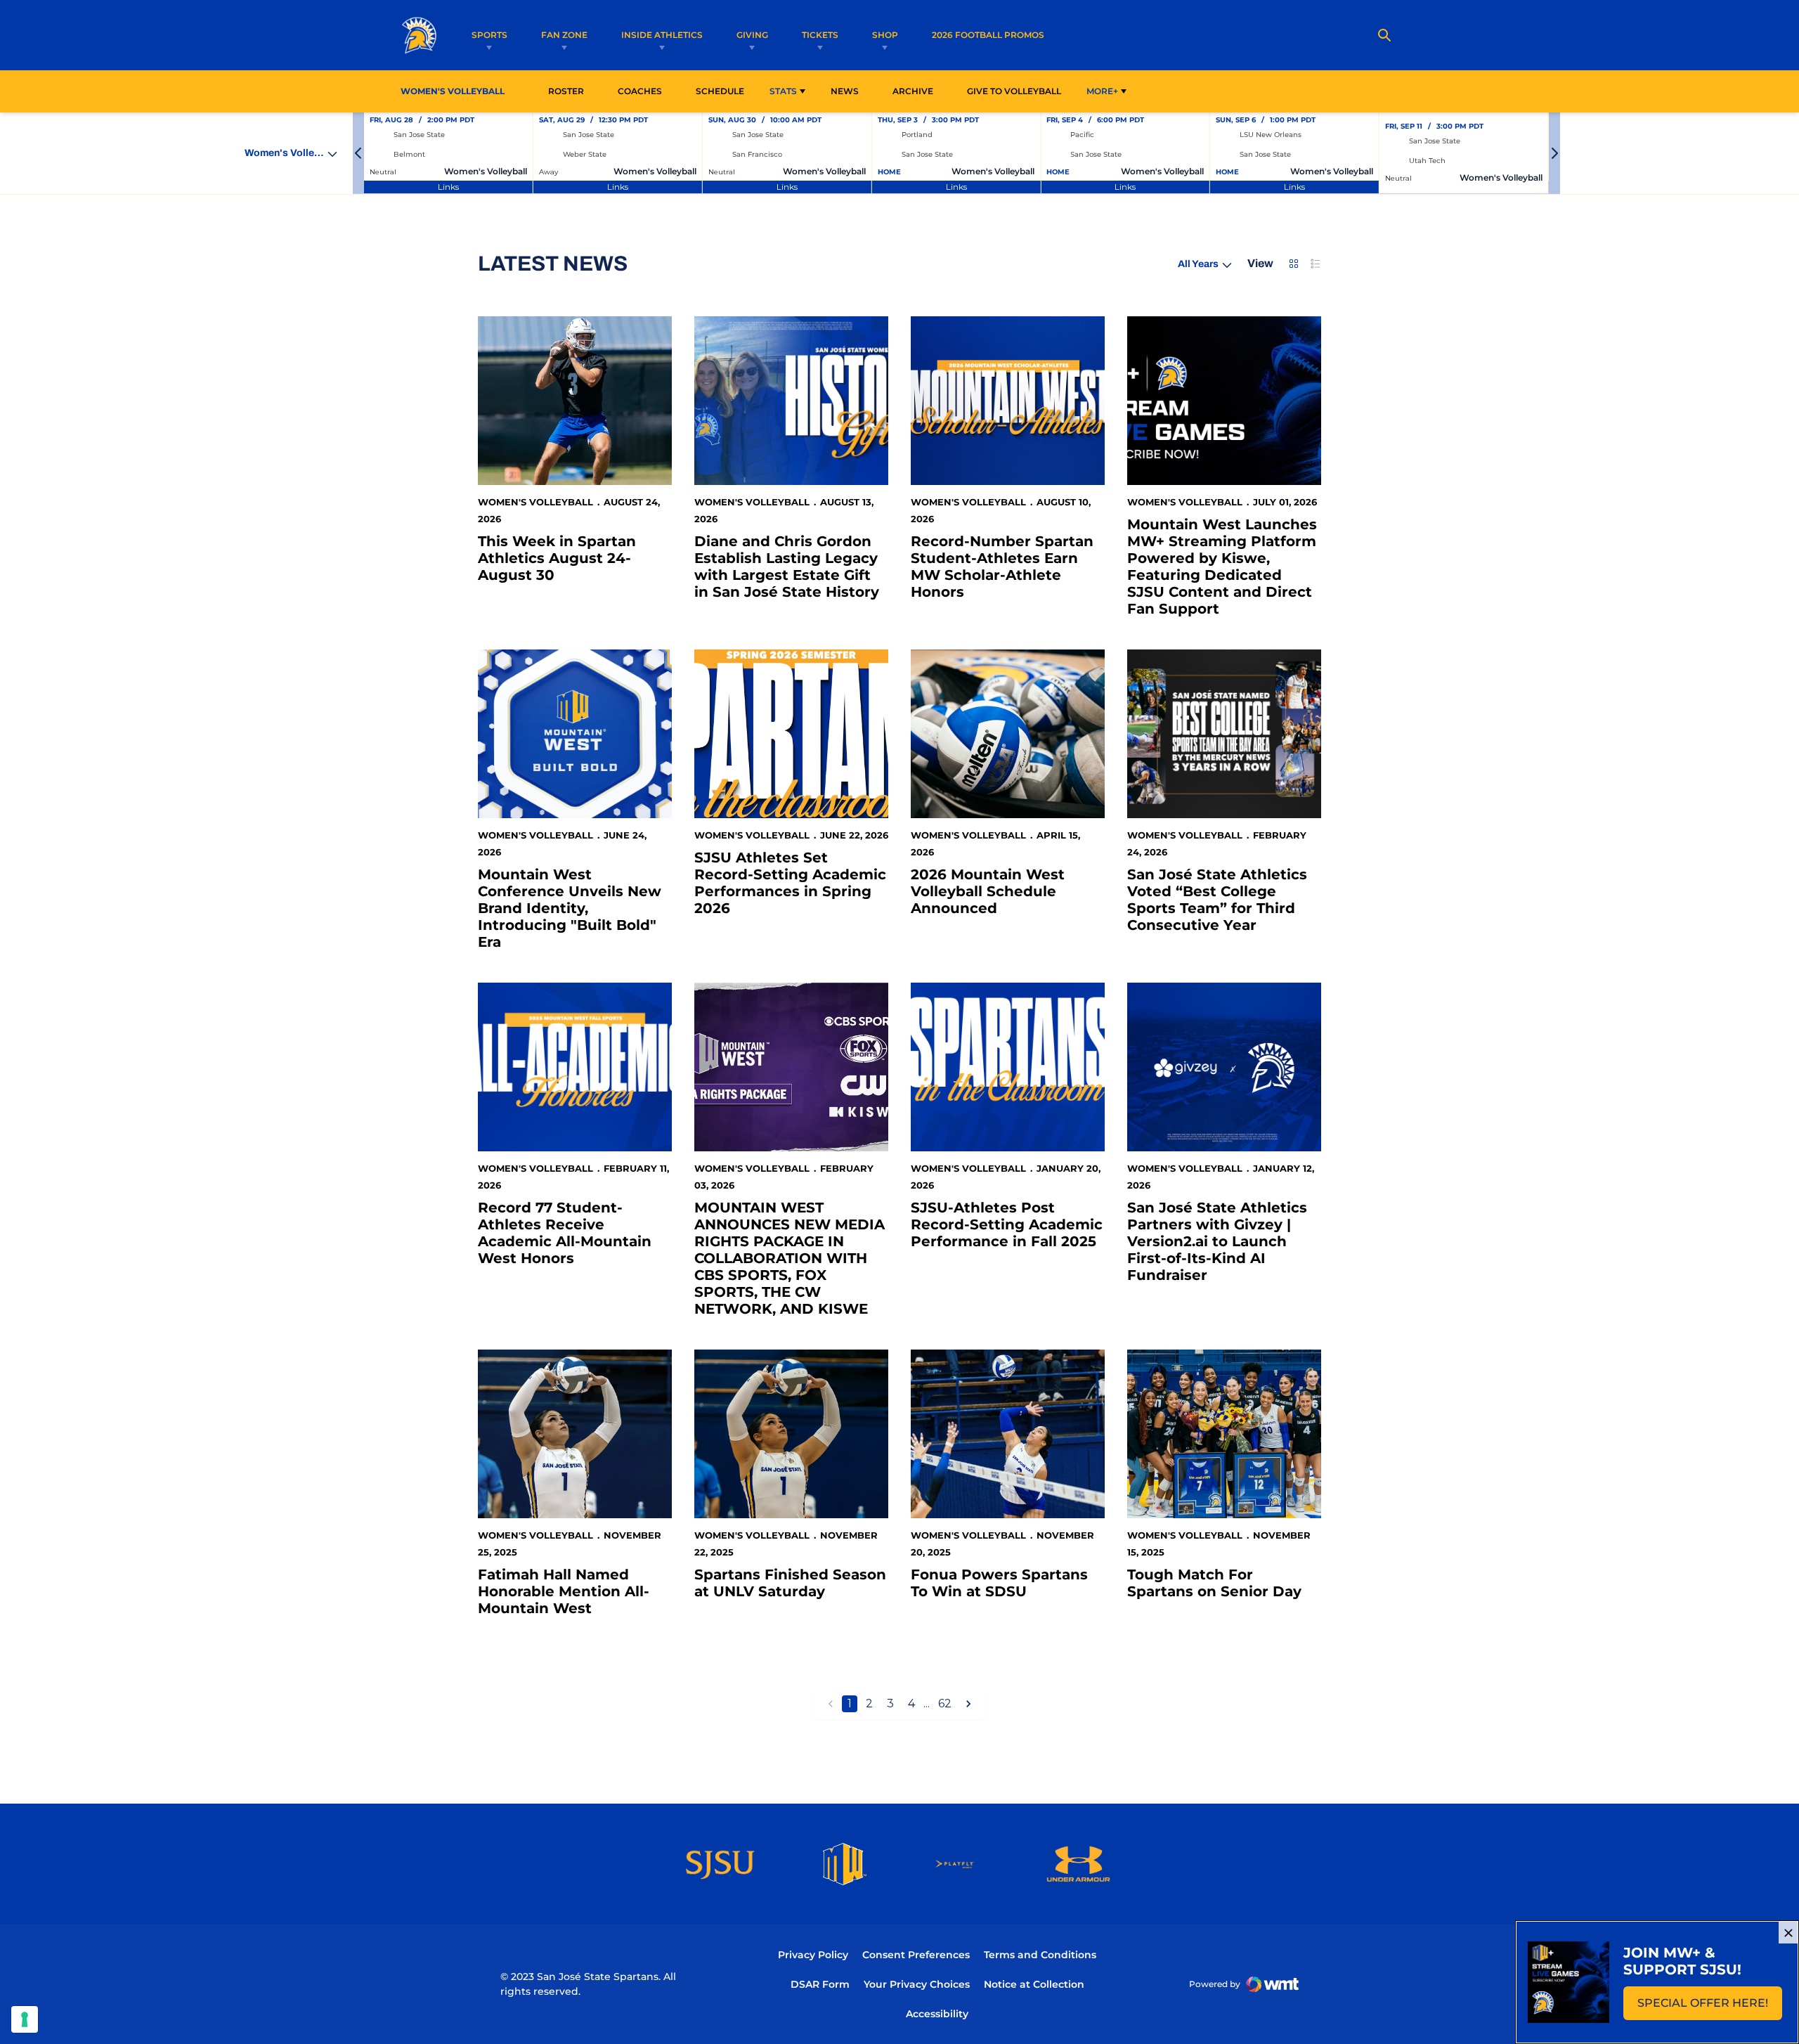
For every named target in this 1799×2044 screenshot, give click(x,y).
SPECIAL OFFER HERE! (1710, 2007)
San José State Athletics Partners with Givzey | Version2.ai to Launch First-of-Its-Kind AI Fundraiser (1217, 1241)
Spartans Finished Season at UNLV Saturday (790, 1583)
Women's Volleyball (535, 502)
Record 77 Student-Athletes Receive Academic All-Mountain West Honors (565, 1233)
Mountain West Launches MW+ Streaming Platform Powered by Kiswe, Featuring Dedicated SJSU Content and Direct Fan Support (1222, 567)
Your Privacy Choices (917, 1984)
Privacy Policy (813, 1955)
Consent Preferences (916, 1955)
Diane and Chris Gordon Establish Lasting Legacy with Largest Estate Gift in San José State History (787, 567)
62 (945, 1703)
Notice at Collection (1034, 1984)
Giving (752, 35)
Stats (783, 91)
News (845, 91)
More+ (1102, 91)
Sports (489, 35)
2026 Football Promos (988, 34)
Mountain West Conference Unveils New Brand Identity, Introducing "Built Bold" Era (570, 908)
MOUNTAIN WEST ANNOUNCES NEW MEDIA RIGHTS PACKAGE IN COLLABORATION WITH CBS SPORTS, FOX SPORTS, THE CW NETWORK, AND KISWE (790, 1258)
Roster (566, 91)
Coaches (640, 91)
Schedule (720, 91)
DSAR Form (820, 1984)
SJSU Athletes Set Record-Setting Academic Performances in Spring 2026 (790, 883)
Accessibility (937, 2013)
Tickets (820, 35)
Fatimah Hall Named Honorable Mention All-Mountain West (564, 1591)
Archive (913, 91)
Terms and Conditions (1040, 1955)
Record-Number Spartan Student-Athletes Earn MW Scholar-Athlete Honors (1002, 567)
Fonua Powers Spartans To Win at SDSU (999, 1583)
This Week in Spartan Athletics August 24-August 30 (557, 558)
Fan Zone (564, 35)
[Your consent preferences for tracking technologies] (25, 2019)
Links (448, 187)
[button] (358, 153)
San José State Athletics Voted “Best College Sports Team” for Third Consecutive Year (1217, 900)
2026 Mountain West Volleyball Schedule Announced (988, 891)
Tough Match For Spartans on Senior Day (1214, 1583)
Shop (885, 35)
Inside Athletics (662, 35)
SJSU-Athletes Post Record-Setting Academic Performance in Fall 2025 (1007, 1224)
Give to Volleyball (1014, 91)
